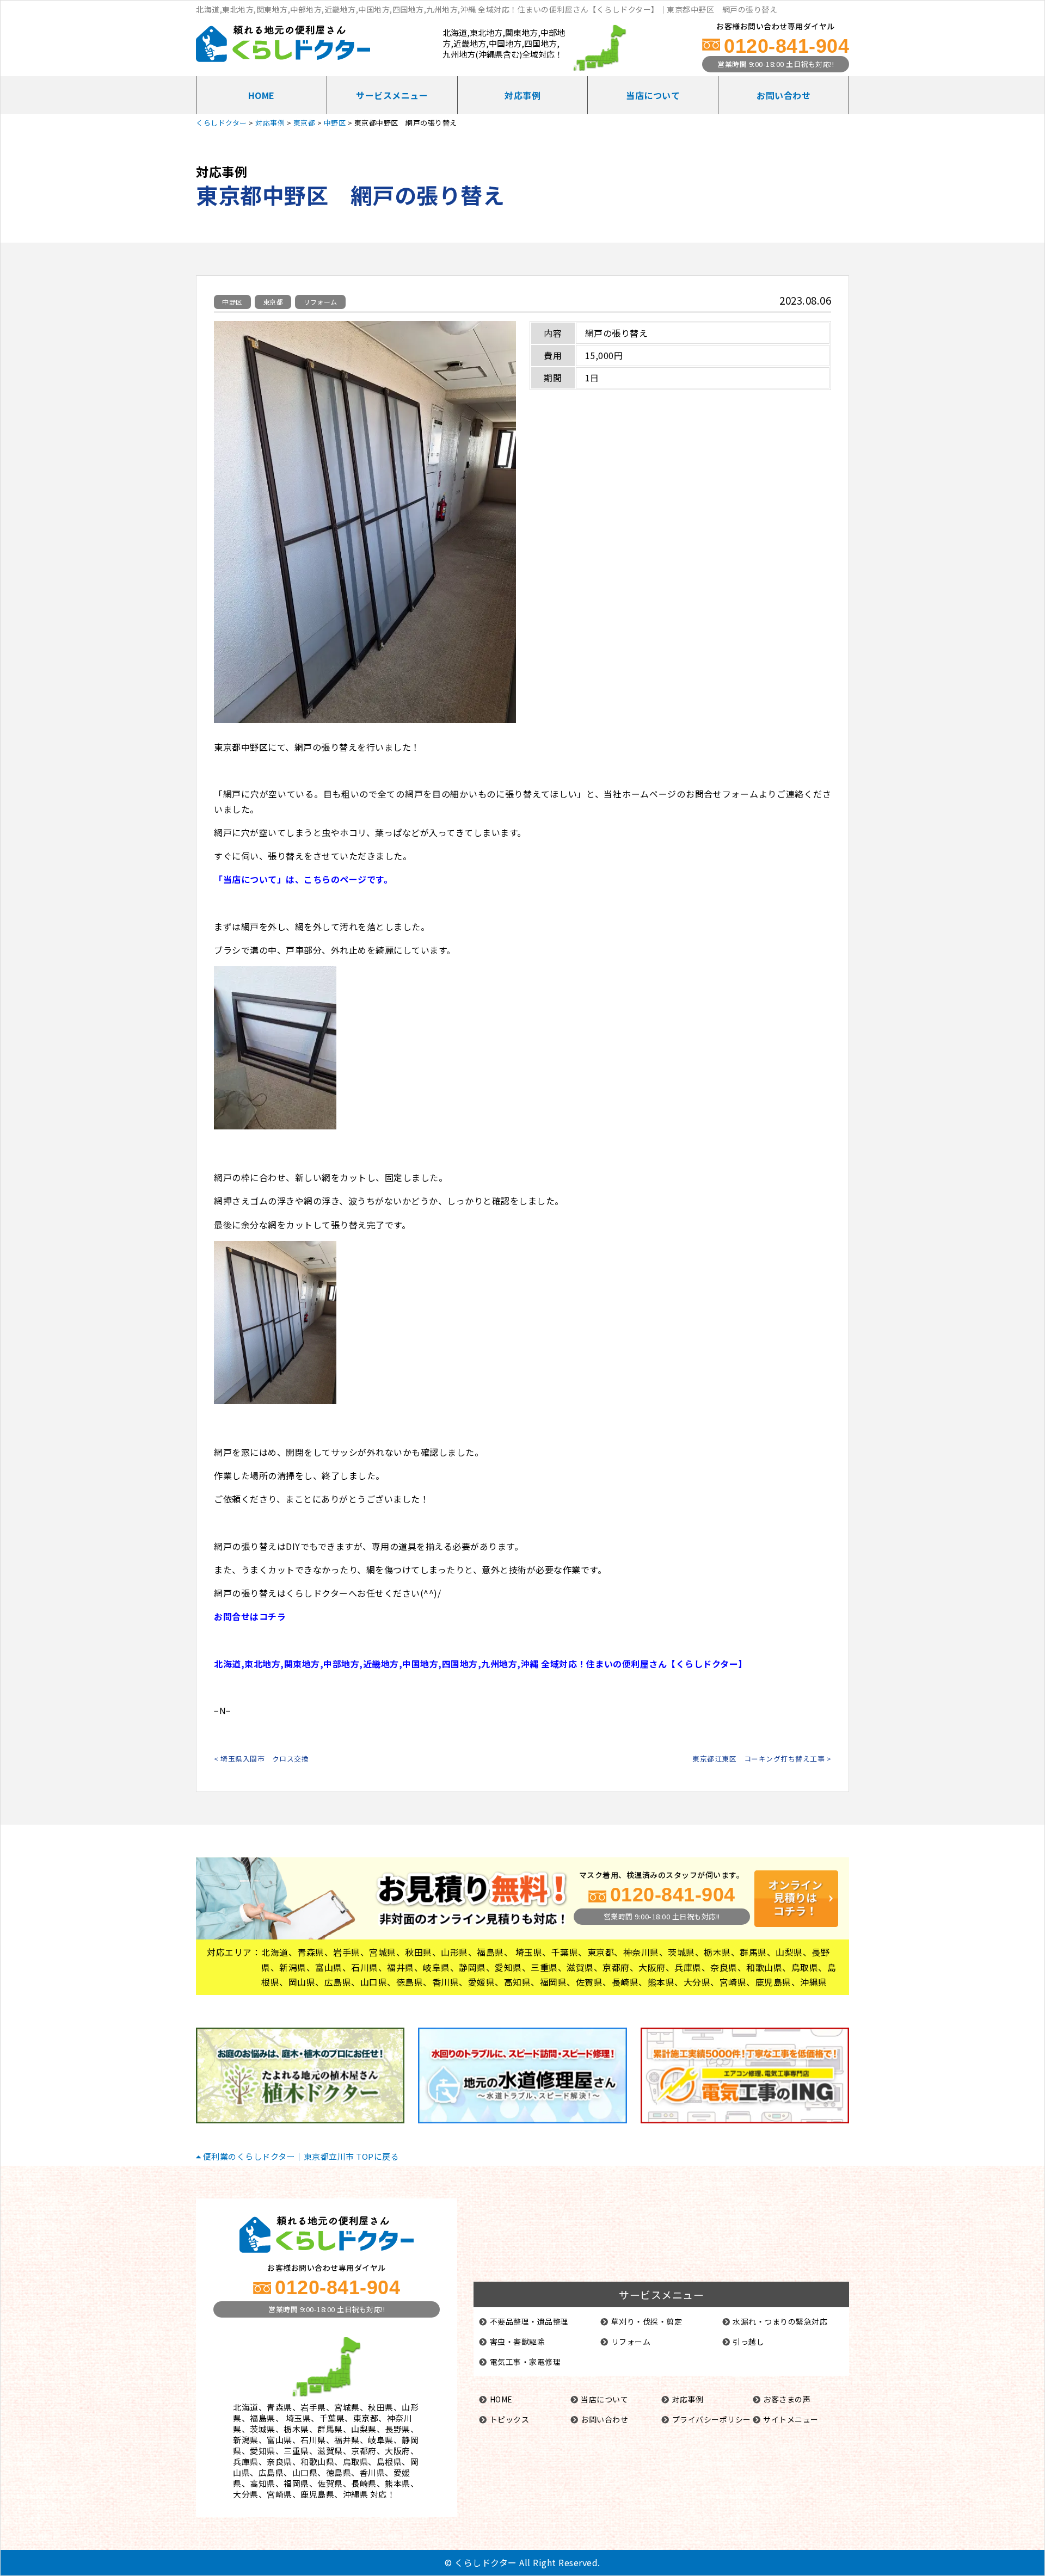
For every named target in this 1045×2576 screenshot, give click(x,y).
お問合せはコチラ (250, 1616)
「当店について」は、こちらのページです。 (303, 879)
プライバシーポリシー (712, 2419)
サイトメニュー (791, 2419)
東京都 (273, 302)
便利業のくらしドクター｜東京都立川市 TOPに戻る (300, 2156)
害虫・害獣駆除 (517, 2342)
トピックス (509, 2419)
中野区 (232, 302)
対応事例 (522, 95)
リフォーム (320, 302)
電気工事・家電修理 (525, 2362)
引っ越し (748, 2342)
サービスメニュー (392, 95)
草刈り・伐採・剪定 (647, 2321)
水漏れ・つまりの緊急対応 (780, 2321)
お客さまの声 (787, 2399)
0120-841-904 (786, 46)
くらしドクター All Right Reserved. (527, 2562)
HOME (262, 95)
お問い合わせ (783, 95)
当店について (653, 95)
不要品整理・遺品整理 (529, 2321)
